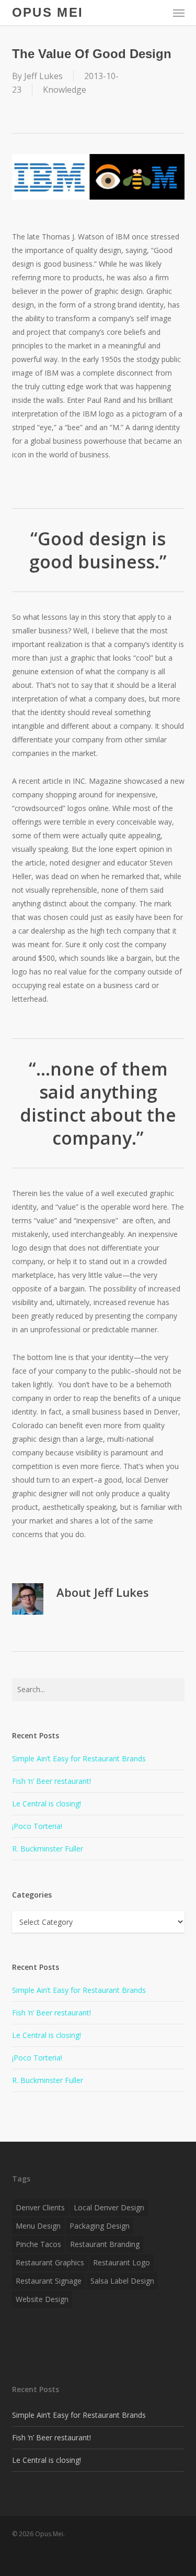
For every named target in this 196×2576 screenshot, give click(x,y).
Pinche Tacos (38, 2244)
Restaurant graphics (50, 2262)
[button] (179, 13)
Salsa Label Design (122, 2281)
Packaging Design (100, 2226)
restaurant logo (122, 2262)
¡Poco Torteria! (37, 1826)
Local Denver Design (109, 2207)
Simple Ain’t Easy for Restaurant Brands (79, 1758)
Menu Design (38, 2226)
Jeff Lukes (43, 76)
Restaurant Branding (105, 2244)
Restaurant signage (49, 2281)
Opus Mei (48, 13)
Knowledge (65, 90)
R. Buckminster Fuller (48, 1849)
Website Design (42, 2299)
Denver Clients (40, 2207)
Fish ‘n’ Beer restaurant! (51, 1781)
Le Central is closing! (47, 1804)
